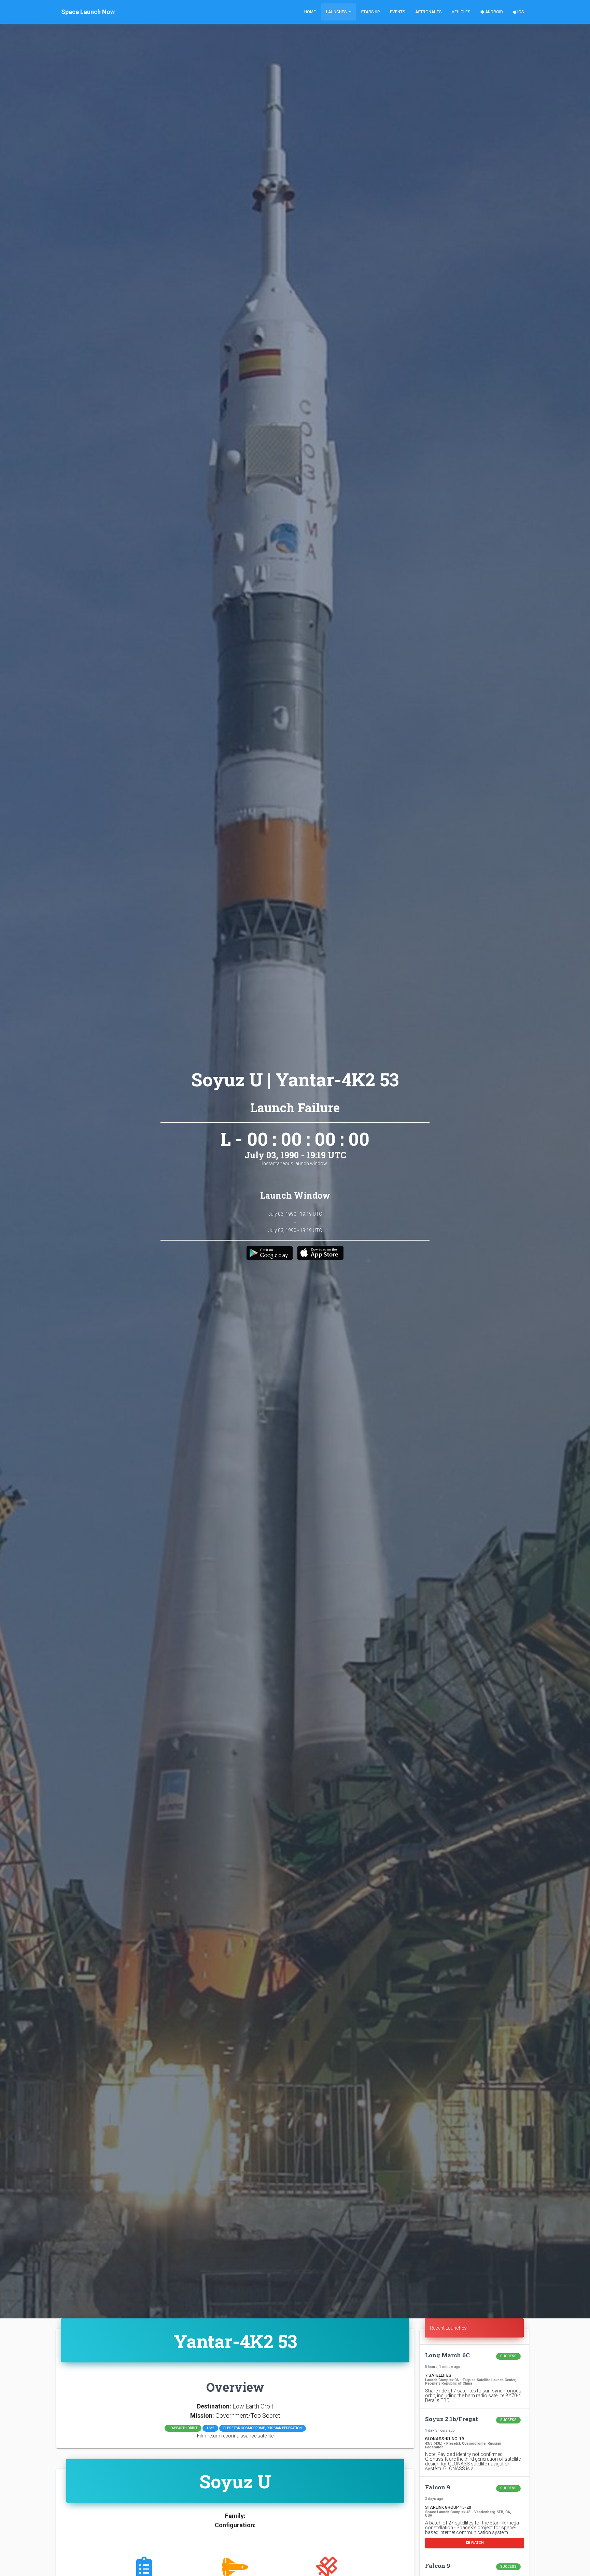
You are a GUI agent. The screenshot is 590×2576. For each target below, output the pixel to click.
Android (494, 12)
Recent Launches (448, 2328)
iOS (520, 12)
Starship (370, 12)
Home (310, 12)
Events (397, 12)
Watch (477, 2542)
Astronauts (428, 12)
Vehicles (461, 12)
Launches (337, 12)
